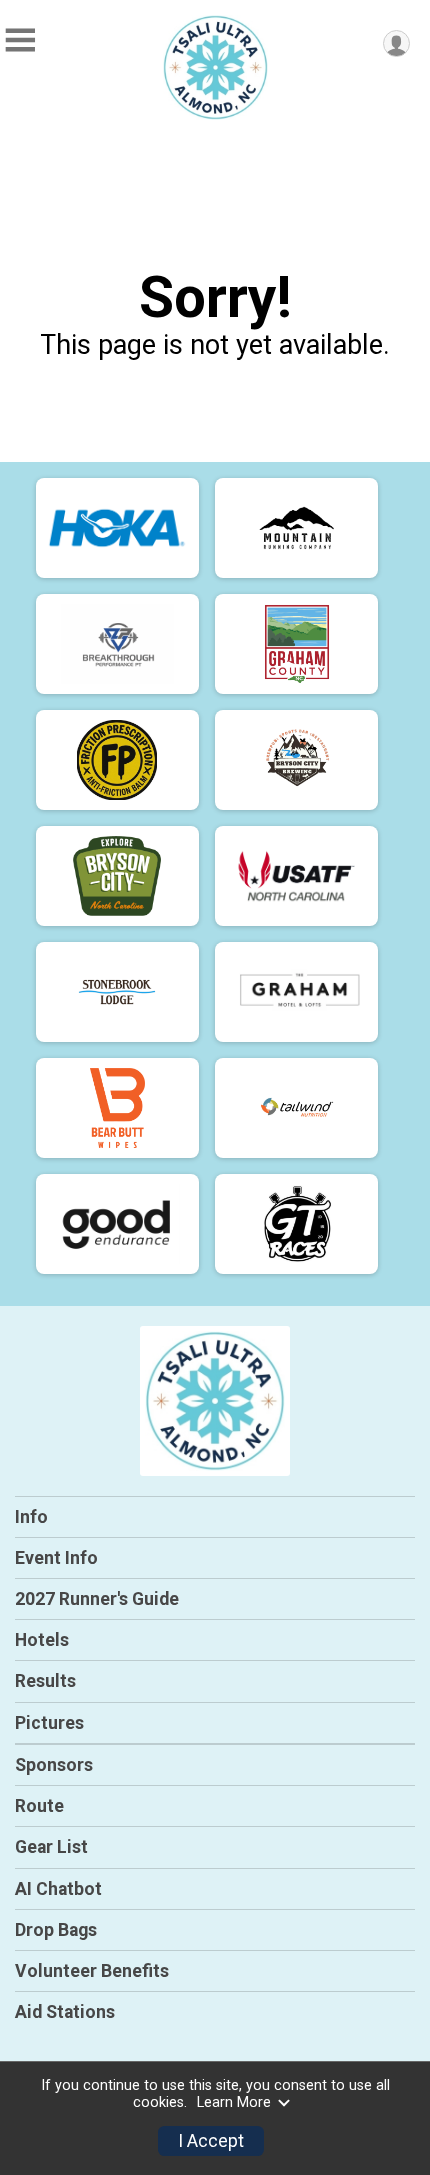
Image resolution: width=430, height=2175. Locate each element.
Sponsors (54, 1765)
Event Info (56, 1558)
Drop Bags (56, 1930)
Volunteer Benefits (92, 1971)
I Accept (211, 2141)
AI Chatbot (58, 1889)
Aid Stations (65, 2012)
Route (39, 1806)
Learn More (234, 2102)
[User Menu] (396, 43)
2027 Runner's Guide (97, 1599)
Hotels (42, 1640)
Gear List (51, 1847)
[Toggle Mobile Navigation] (20, 40)
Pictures (49, 1723)
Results (45, 1681)
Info (31, 1517)
